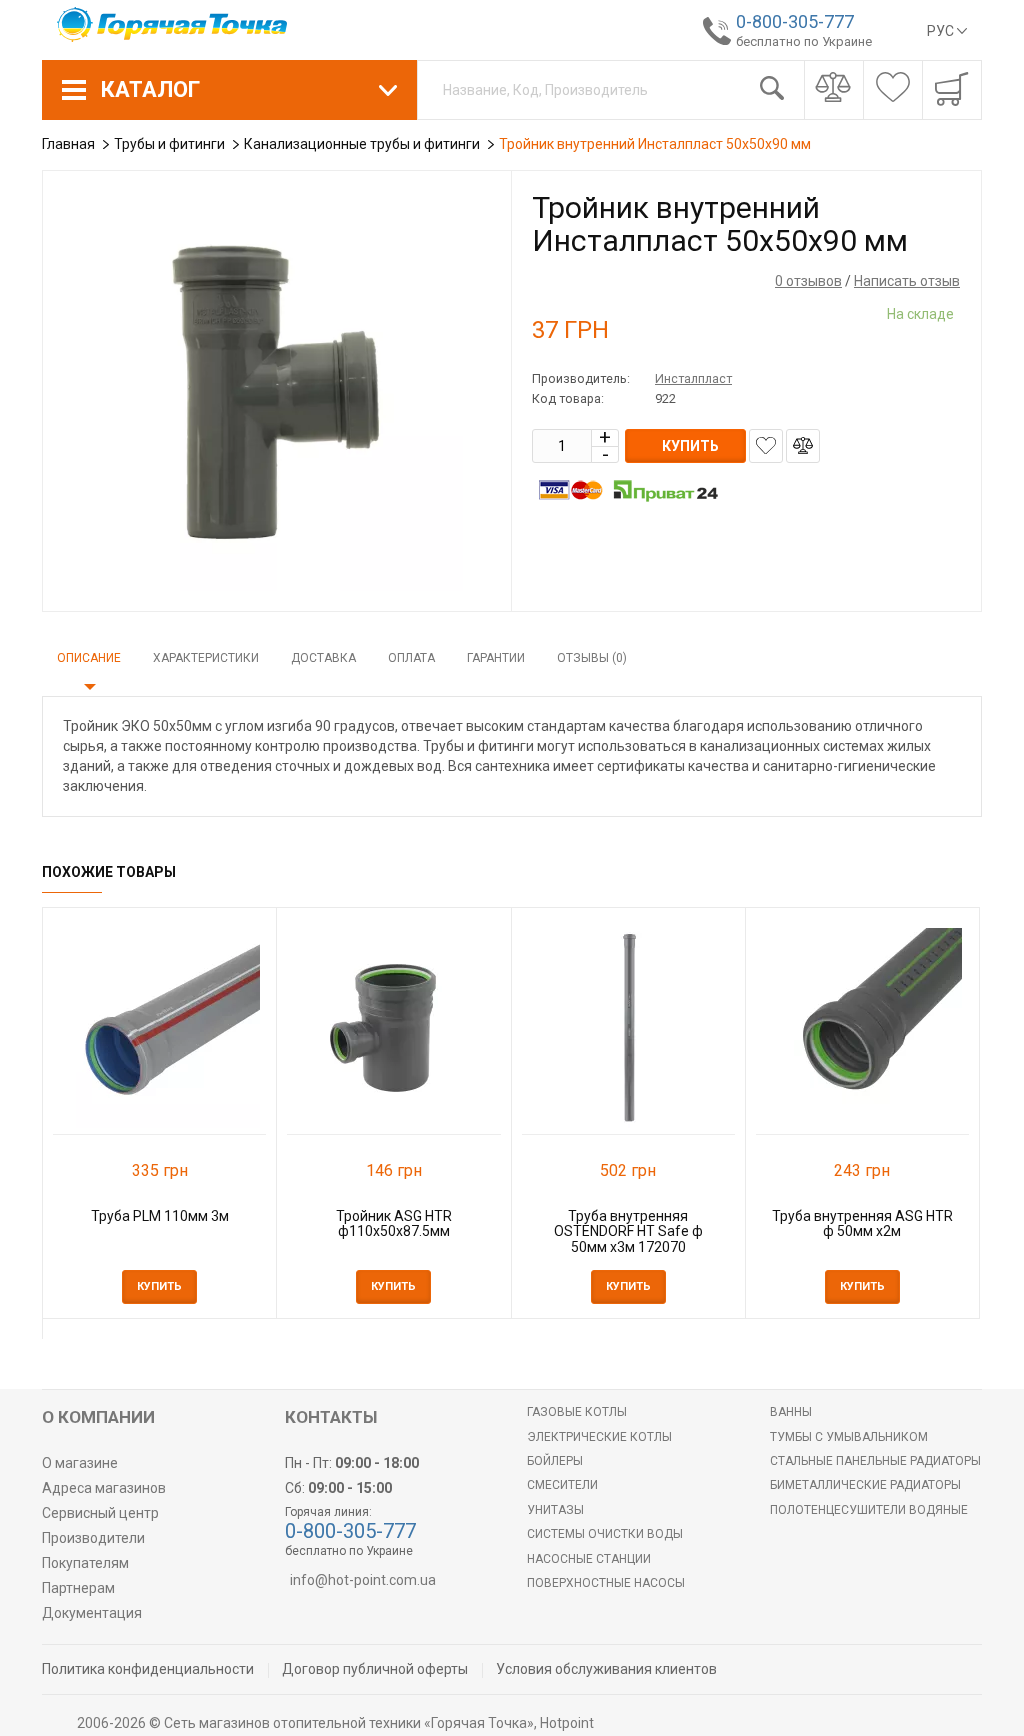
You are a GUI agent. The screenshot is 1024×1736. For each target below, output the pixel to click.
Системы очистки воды (605, 1534)
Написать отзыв (907, 281)
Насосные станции (589, 1559)
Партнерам (78, 1588)
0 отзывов (808, 281)
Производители (93, 1538)
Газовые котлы (577, 1412)
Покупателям (85, 1563)
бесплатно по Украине (804, 41)
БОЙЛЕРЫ (555, 1461)
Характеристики (206, 658)
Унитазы (555, 1510)
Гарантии (496, 658)
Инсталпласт (693, 378)
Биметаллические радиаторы (865, 1485)
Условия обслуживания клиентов (606, 1669)
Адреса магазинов (104, 1488)
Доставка (323, 658)
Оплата (411, 658)
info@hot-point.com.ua (363, 1580)
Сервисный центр (100, 1513)
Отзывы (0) (592, 658)
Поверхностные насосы (606, 1583)
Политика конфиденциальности (148, 1669)
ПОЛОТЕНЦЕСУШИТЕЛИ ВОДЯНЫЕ (869, 1510)
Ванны (791, 1412)
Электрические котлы (599, 1437)
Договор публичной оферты (375, 1669)
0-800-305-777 (795, 21)
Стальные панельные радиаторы (875, 1461)
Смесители (562, 1485)
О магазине (80, 1463)
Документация (92, 1613)
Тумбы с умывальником (849, 1437)
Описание (89, 658)
